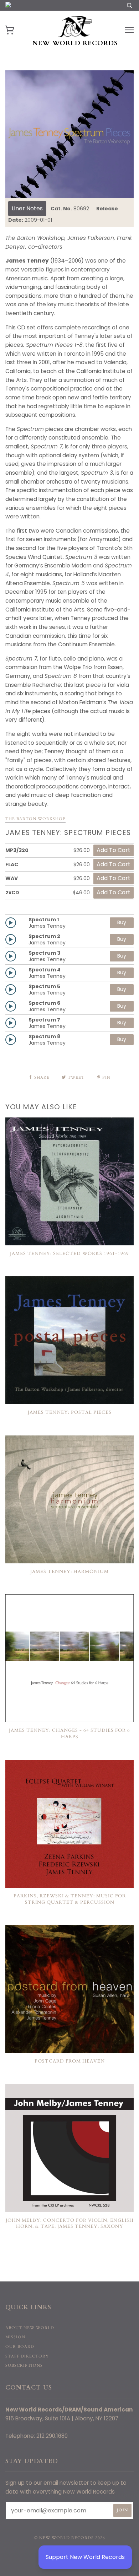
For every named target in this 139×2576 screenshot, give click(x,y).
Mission (15, 2337)
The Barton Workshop (35, 819)
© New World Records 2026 (70, 2538)
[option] (69, 134)
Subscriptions (24, 2365)
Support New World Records (85, 2557)
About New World (30, 2328)
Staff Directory (27, 2356)
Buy (122, 922)
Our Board (20, 2347)
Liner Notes (27, 208)
